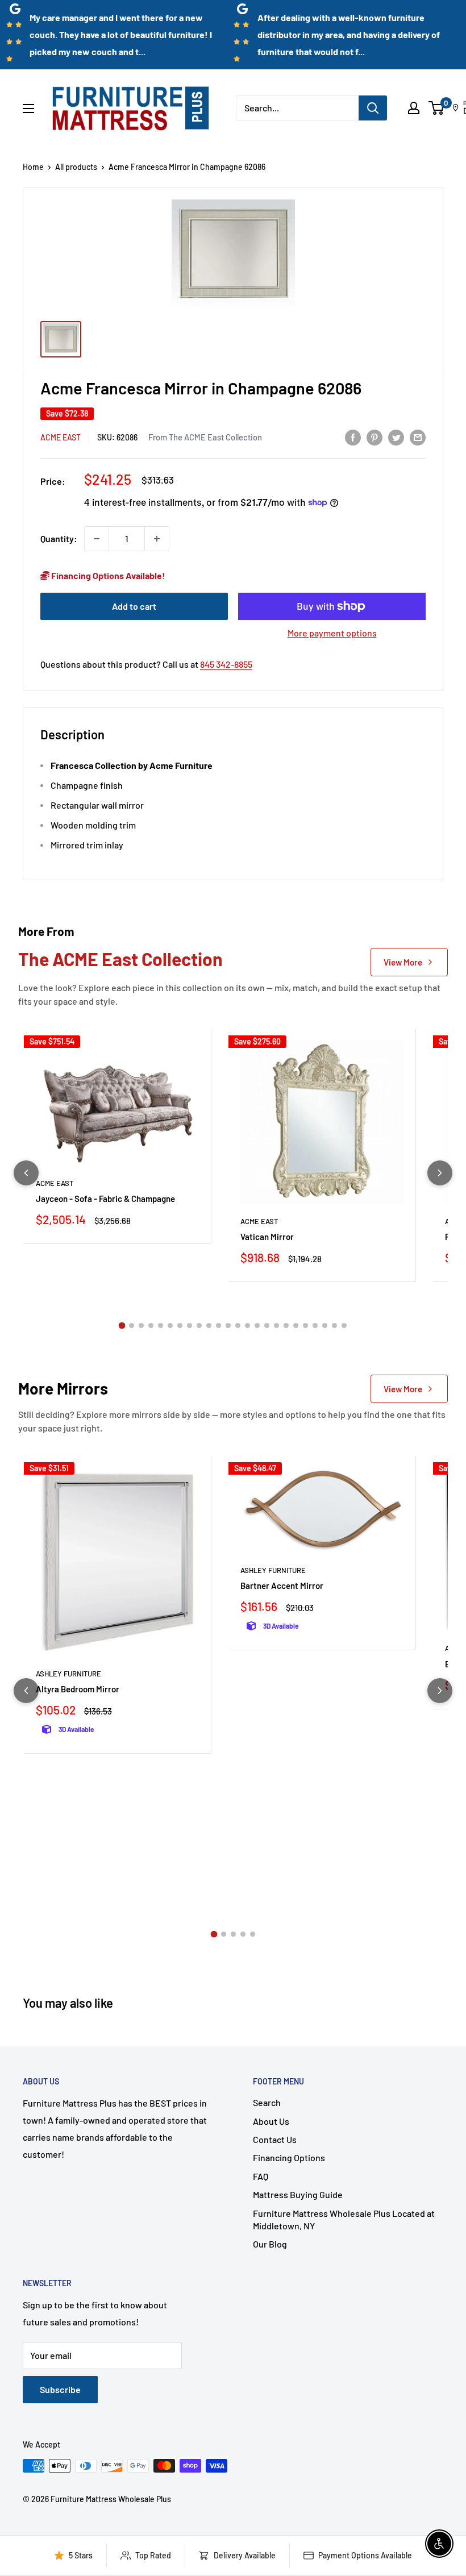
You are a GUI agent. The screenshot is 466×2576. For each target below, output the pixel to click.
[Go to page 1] (122, 1326)
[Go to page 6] (170, 1326)
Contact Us (275, 2139)
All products (76, 167)
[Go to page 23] (334, 1326)
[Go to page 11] (219, 1326)
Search (267, 2102)
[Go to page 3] (141, 1326)
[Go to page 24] (344, 1326)
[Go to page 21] (315, 1326)
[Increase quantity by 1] (157, 539)
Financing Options (289, 2157)
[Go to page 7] (180, 1326)
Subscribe (60, 2389)
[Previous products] (26, 1173)
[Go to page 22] (325, 1326)
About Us (271, 2121)
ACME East (61, 437)
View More (403, 962)
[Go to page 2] (132, 1326)
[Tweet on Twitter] (396, 437)
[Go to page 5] (161, 1326)
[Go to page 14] (247, 1326)
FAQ (261, 2176)
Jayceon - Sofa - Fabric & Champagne (105, 1198)
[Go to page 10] (209, 1326)
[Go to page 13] (238, 1326)
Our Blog (270, 2244)
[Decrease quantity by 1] (97, 539)
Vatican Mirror (267, 1237)
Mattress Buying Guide (298, 2194)
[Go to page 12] (228, 1326)
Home (33, 167)
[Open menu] (28, 109)
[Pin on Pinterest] (375, 437)
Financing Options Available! (107, 575)
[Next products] (440, 1173)
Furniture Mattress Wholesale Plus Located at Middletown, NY (344, 2219)
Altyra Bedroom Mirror (78, 1689)
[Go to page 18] (286, 1326)
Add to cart (134, 606)
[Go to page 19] (296, 1326)
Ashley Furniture (68, 1674)
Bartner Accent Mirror (282, 1585)
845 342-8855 (226, 664)
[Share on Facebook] (353, 437)
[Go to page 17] (276, 1326)
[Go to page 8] (190, 1326)
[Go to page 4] (151, 1326)
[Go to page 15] (257, 1326)
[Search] (373, 108)
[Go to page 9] (199, 1326)
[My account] (414, 108)
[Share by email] (418, 437)
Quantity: (59, 538)
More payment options (332, 633)
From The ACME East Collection (205, 437)
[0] (437, 108)
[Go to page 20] (305, 1326)
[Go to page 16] (267, 1326)
